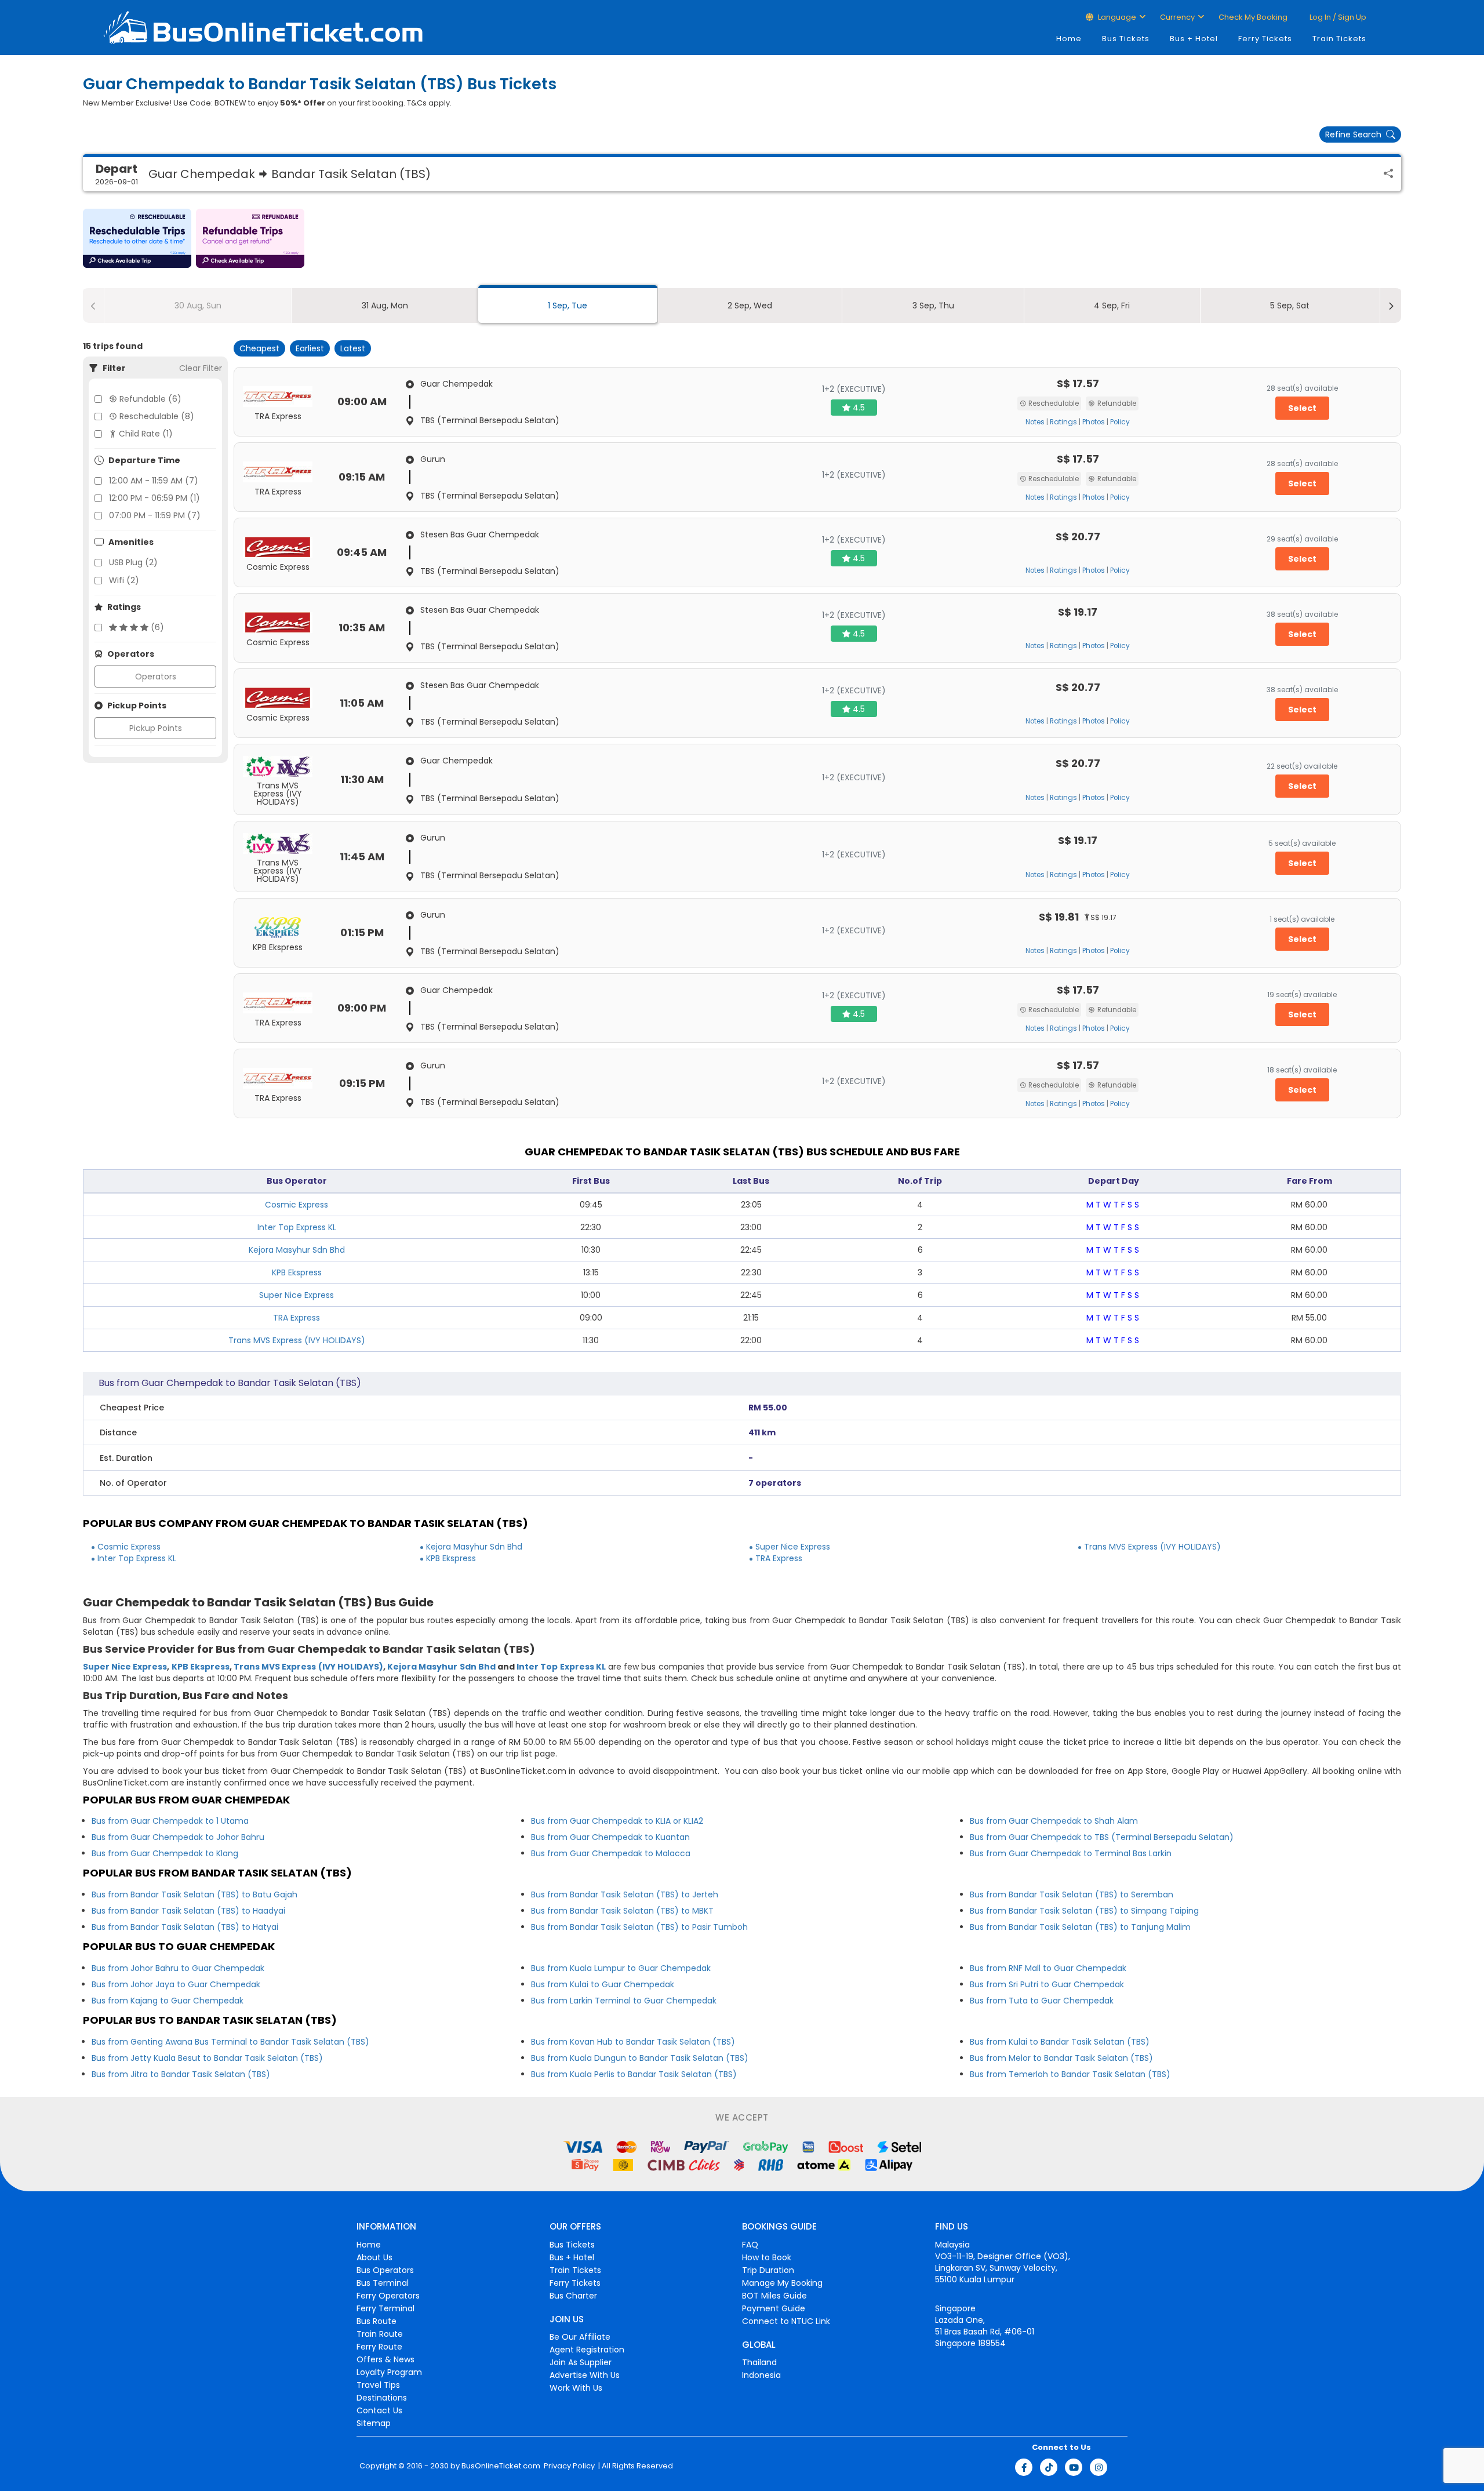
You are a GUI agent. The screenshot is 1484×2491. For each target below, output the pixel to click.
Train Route (380, 2334)
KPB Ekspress (297, 1272)
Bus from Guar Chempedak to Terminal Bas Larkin (1071, 1853)
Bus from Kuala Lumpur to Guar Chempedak (621, 1968)
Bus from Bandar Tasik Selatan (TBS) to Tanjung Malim (1080, 1927)
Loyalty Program (389, 2372)
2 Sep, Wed (750, 306)
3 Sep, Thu (933, 306)
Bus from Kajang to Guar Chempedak (168, 2001)
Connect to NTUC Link (786, 2321)
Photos (1094, 422)
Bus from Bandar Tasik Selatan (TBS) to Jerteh (625, 1894)
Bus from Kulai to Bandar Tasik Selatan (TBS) (1060, 2042)
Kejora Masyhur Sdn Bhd (297, 1250)
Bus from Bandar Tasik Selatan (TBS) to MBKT (622, 1911)
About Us (374, 2257)
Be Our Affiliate (580, 2337)
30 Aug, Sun (198, 306)
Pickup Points (156, 728)
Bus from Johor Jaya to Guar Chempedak (176, 1984)
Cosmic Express (297, 1205)
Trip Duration (768, 2270)
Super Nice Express (297, 1295)
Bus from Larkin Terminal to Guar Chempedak (624, 2001)
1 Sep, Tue (568, 306)
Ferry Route (379, 2347)
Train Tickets (1339, 39)
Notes (1035, 422)
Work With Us (576, 2388)
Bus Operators (385, 2270)
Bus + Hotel (1194, 39)
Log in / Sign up (1337, 17)
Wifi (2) (124, 580)
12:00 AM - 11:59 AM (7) (154, 481)
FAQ (750, 2245)
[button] (137, 238)
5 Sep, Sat (1290, 306)
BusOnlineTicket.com (501, 2466)
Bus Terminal (383, 2283)
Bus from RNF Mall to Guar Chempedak (1048, 1968)
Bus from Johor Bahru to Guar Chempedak (178, 1968)
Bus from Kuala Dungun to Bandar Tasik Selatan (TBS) (640, 2058)
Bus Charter (573, 2296)
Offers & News (385, 2359)
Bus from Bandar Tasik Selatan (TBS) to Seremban (1072, 1894)
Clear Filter (201, 368)
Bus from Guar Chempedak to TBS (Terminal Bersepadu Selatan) (1102, 1837)
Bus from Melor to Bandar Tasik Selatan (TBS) (1061, 2058)
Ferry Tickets (1265, 39)
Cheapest (259, 348)
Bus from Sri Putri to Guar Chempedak (1047, 1984)
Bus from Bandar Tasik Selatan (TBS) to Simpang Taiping (1084, 1911)
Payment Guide (774, 2308)
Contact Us (379, 2410)
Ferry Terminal (385, 2308)
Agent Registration (587, 2350)
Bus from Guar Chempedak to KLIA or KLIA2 (617, 1821)
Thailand (759, 2362)
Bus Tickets (1126, 39)
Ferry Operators (388, 2296)
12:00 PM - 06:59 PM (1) (154, 498)
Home (1069, 39)
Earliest (310, 348)
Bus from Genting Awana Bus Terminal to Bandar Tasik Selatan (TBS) (230, 2042)
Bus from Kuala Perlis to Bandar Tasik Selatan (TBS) (634, 2074)
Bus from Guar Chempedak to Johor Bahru (178, 1837)
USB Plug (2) (133, 562)
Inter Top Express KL (297, 1227)
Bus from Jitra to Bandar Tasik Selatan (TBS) (181, 2074)
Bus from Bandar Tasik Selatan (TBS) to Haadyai (188, 1911)
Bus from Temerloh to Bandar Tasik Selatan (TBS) (1070, 2074)
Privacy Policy (568, 2466)
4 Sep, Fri (1112, 306)
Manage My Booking (782, 2283)
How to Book (767, 2257)
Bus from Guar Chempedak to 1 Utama (170, 1821)
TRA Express (297, 1318)
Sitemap (374, 2423)
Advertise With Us (585, 2375)
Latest (353, 348)
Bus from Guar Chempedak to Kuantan (610, 1837)
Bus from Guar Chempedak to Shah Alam (1054, 1821)
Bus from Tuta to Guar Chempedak (1042, 2001)
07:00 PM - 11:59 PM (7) (155, 515)
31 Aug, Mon (385, 306)
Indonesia (761, 2375)
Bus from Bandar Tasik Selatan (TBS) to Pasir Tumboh (639, 1927)
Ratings (1063, 422)
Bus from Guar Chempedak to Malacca (611, 1853)
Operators (156, 677)
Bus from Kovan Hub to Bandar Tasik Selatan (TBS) (633, 2042)
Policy (1120, 422)
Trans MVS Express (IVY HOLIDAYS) (297, 1340)
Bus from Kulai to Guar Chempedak (603, 1984)
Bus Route (377, 2321)
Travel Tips (378, 2385)
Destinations (382, 2398)
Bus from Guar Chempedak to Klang (165, 1853)
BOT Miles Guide (774, 2296)
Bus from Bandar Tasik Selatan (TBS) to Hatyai (185, 1927)
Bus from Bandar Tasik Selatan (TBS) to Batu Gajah (194, 1894)
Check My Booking (1253, 17)
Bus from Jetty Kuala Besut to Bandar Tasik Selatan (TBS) (207, 2058)
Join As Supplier (581, 2362)
